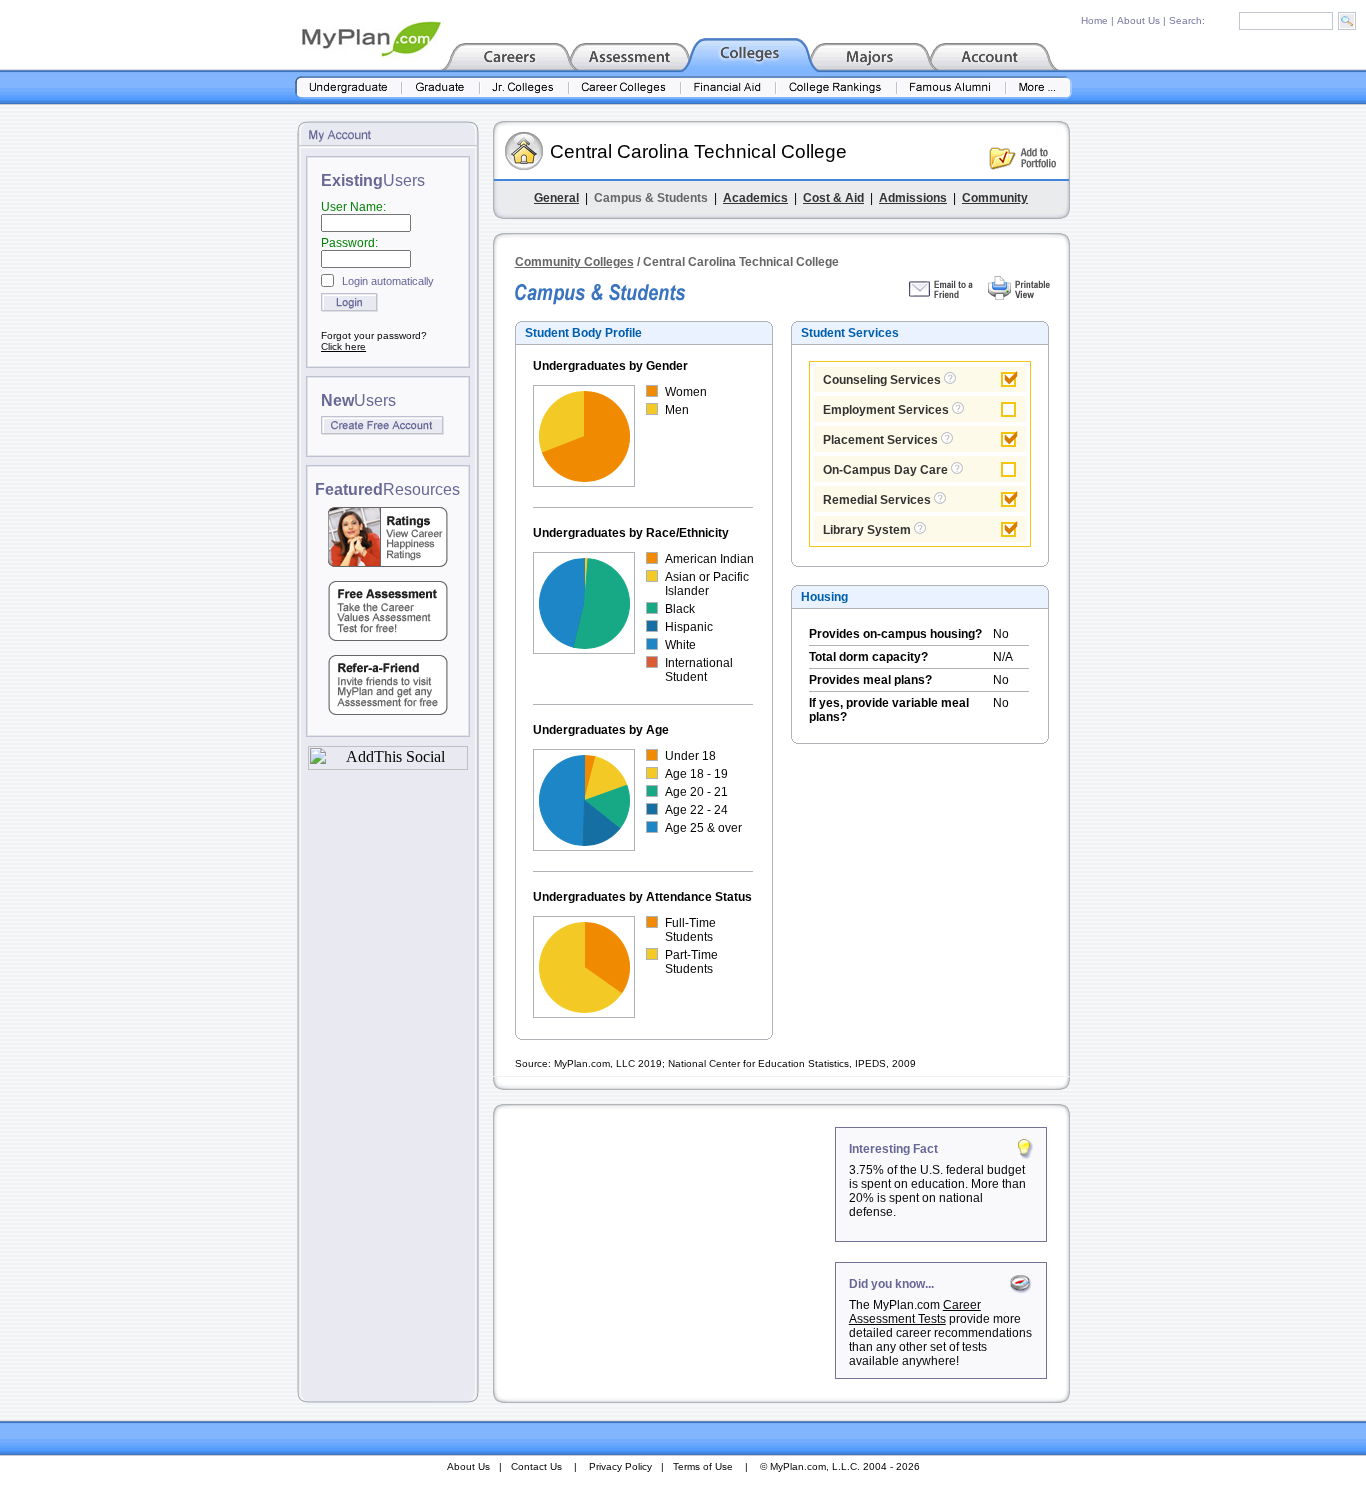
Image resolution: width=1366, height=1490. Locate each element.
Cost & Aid (833, 198)
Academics (755, 198)
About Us (1138, 20)
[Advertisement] (666, 1252)
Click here (343, 346)
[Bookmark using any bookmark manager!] (388, 764)
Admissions (913, 198)
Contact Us (536, 1466)
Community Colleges (574, 262)
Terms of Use (703, 1466)
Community (995, 198)
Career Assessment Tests (915, 1312)
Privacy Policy (620, 1466)
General (556, 198)
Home (1094, 20)
